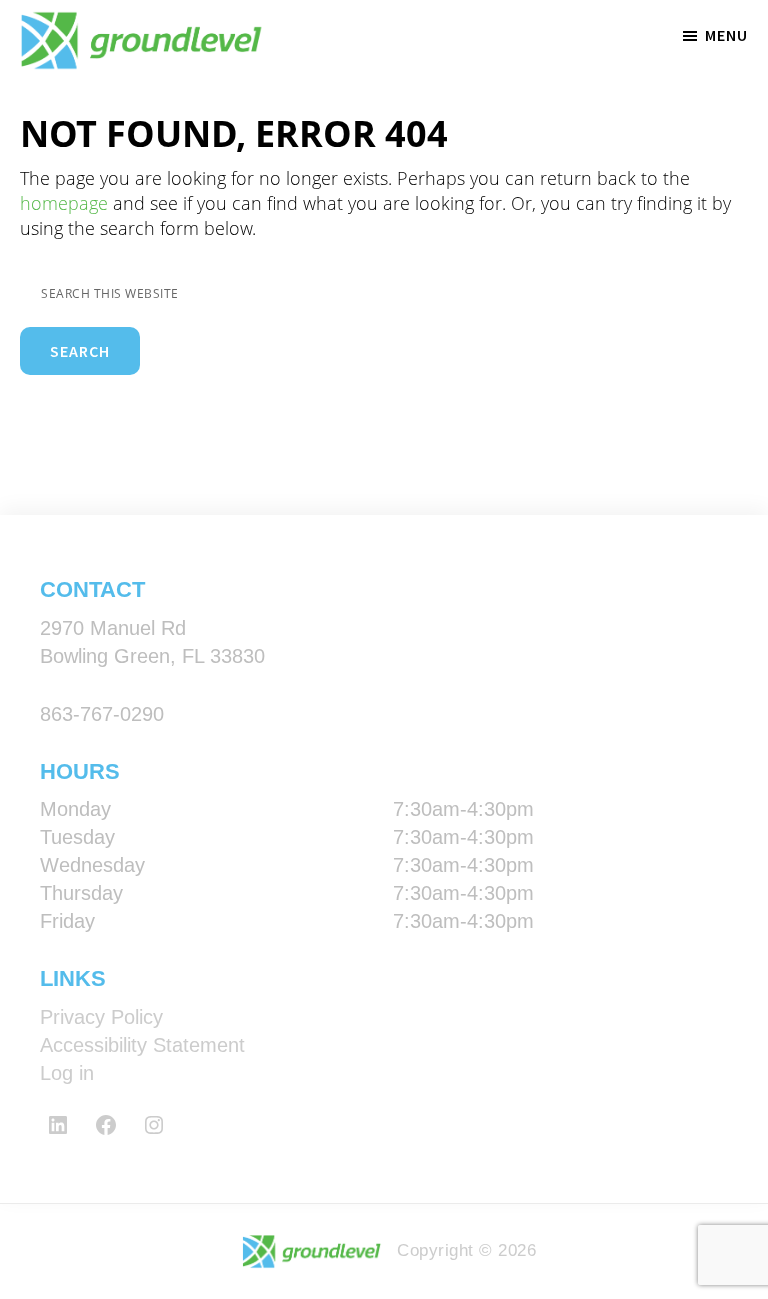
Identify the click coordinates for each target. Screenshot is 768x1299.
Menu (726, 35)
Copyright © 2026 (464, 1250)
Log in (67, 1073)
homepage (64, 203)
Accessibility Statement (142, 1045)
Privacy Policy (101, 1017)
